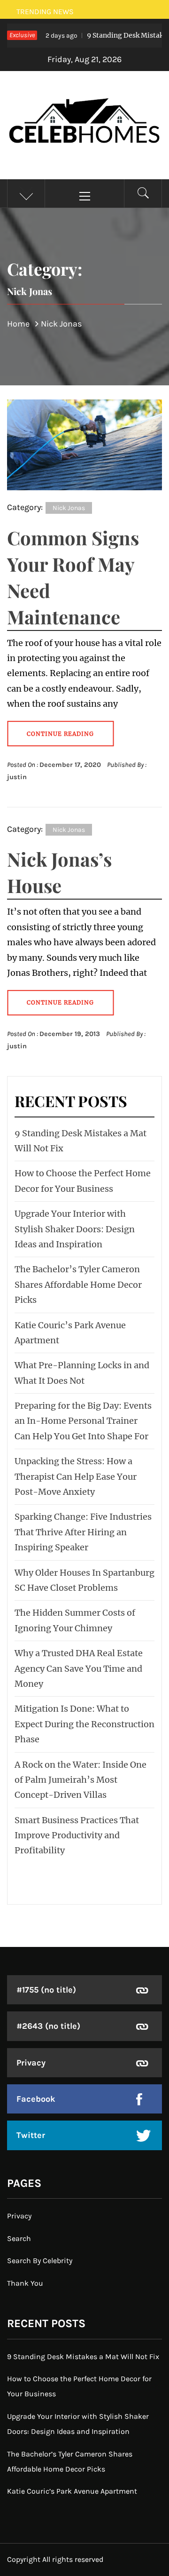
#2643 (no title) (48, 2026)
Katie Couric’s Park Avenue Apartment (72, 2491)
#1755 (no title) (46, 1990)
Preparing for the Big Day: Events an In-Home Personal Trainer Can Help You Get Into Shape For (83, 1421)
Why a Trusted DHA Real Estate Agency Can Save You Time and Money (79, 1668)
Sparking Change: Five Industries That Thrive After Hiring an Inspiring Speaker (83, 1532)
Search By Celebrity (40, 2261)
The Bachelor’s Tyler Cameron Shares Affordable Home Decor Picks (78, 1284)
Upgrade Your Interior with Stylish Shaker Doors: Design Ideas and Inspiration (75, 1229)
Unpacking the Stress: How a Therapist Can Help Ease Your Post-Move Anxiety (76, 1476)
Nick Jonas (69, 508)
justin (17, 777)
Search (19, 2238)
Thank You (25, 2283)
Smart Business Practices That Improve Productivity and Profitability (77, 1835)
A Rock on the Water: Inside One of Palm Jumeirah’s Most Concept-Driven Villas (81, 1780)
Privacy (31, 2063)
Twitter (31, 2135)
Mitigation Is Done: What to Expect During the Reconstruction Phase (84, 1724)
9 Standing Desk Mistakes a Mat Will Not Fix (83, 2357)
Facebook (36, 2099)
